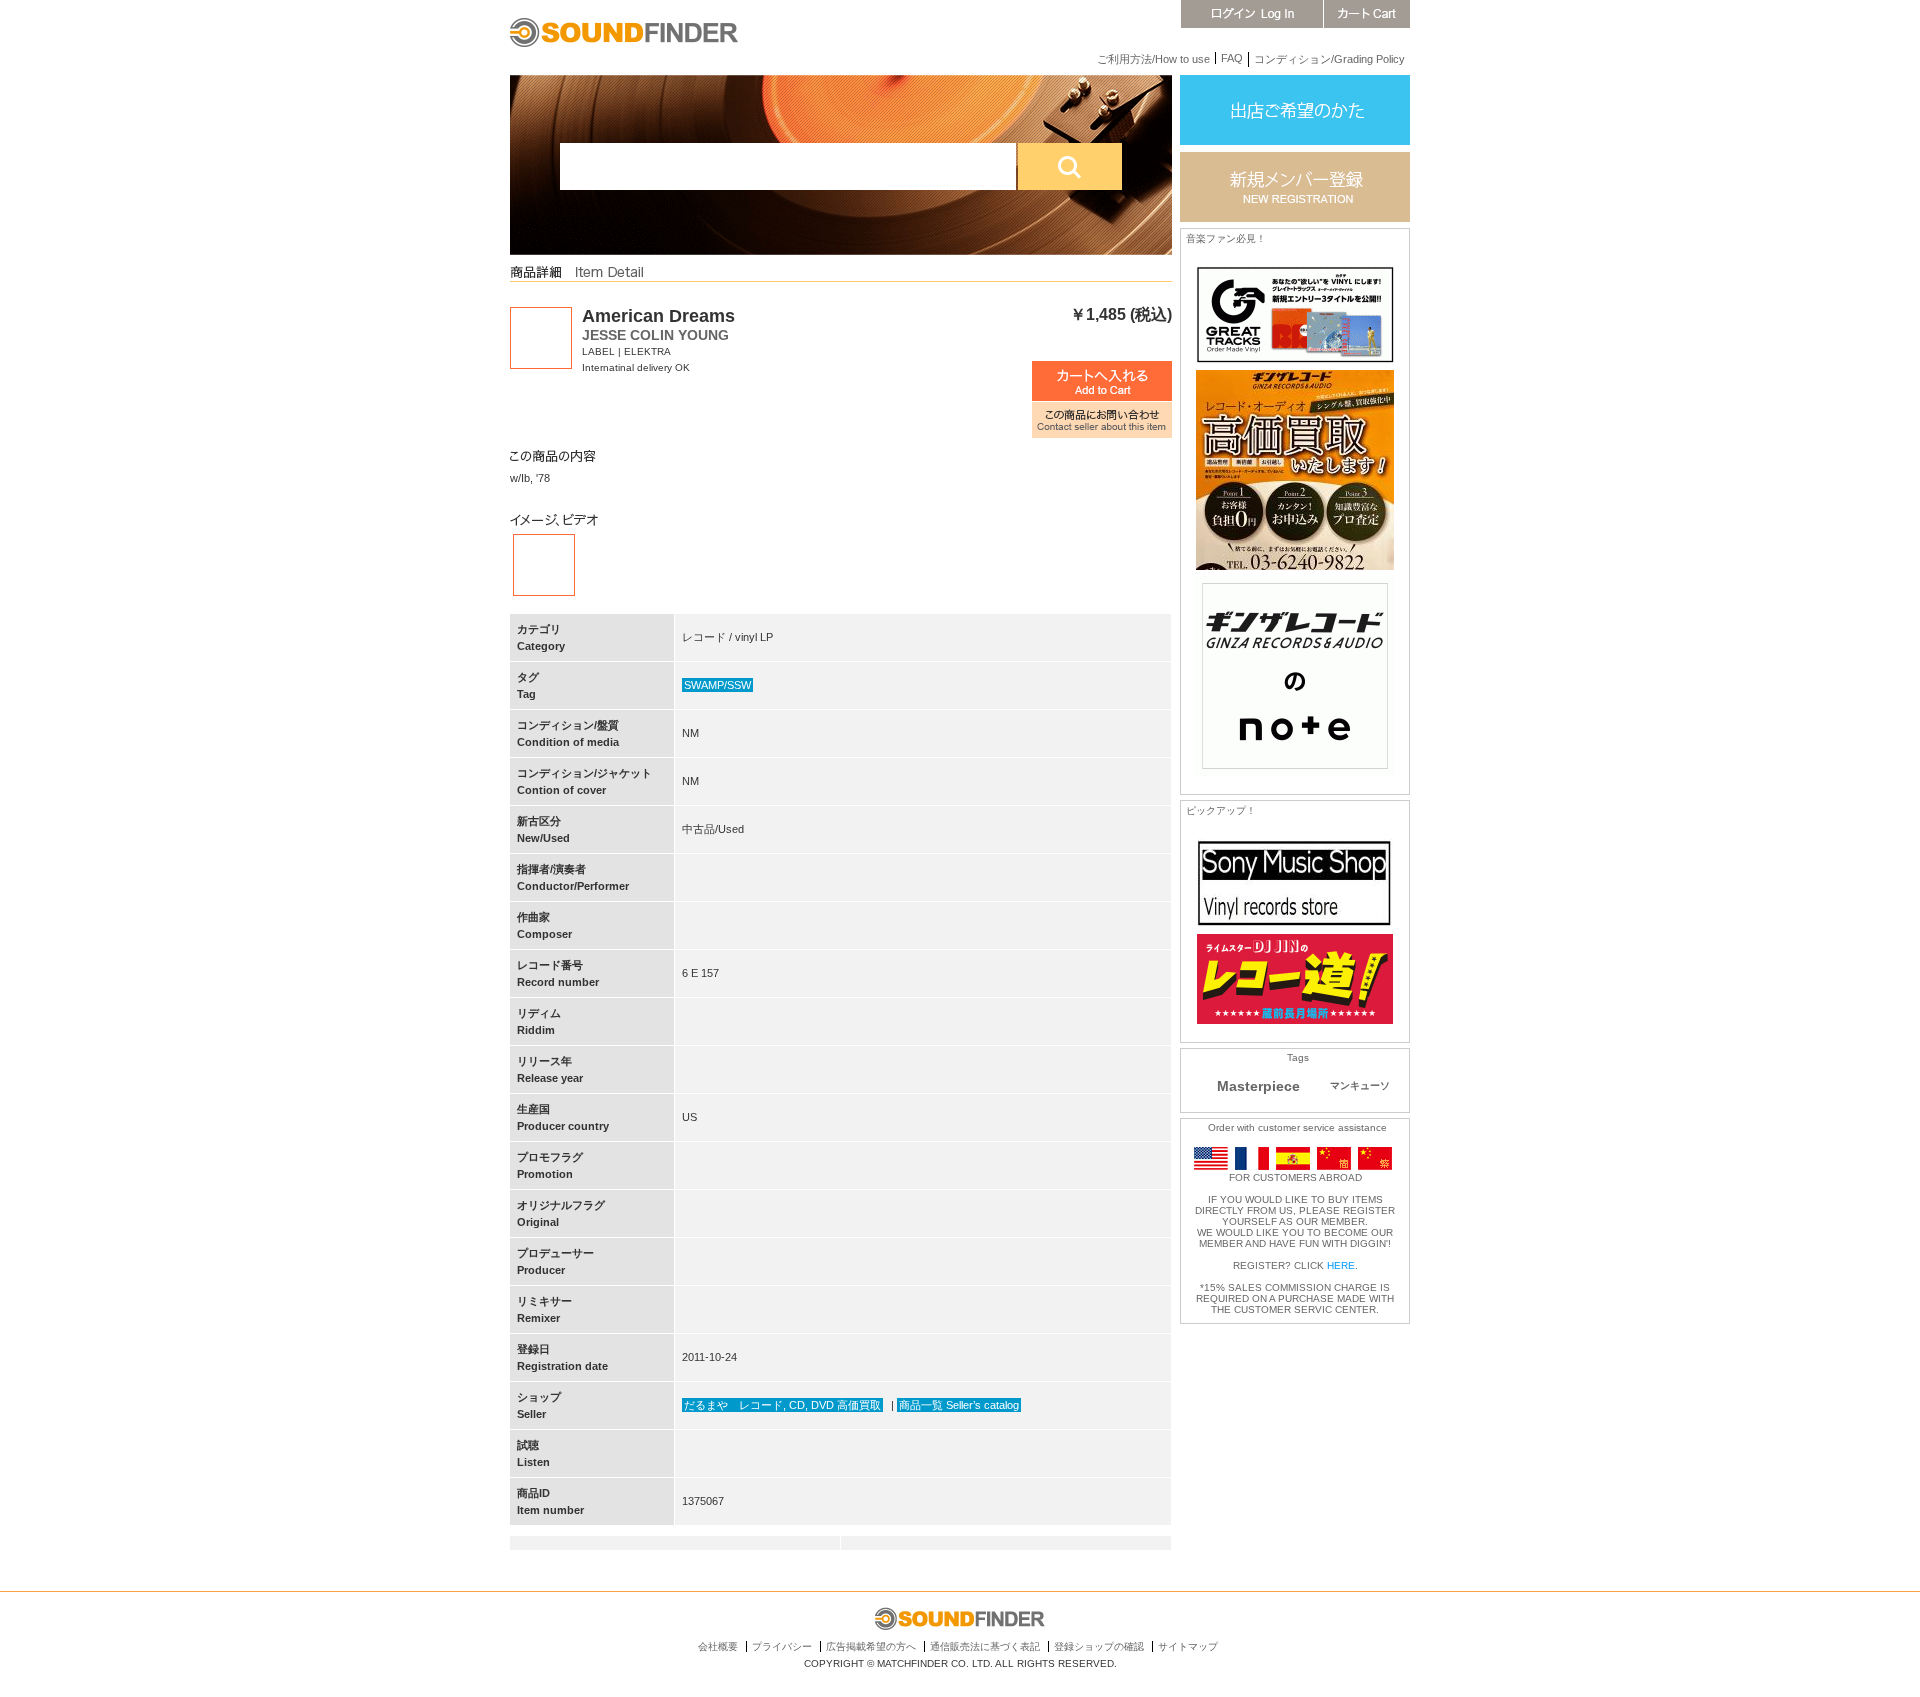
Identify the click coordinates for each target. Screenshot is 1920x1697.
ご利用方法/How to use (1153, 59)
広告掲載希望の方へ (871, 1646)
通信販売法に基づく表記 (985, 1646)
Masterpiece (1258, 1086)
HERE (1341, 1265)
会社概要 (718, 1646)
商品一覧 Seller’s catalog (959, 1405)
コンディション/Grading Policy (1329, 59)
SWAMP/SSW (717, 685)
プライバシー (782, 1646)
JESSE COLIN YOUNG (655, 335)
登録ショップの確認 (1099, 1646)
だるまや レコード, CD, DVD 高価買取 (782, 1405)
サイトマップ (1188, 1646)
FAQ (1232, 58)
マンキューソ (1360, 1085)
